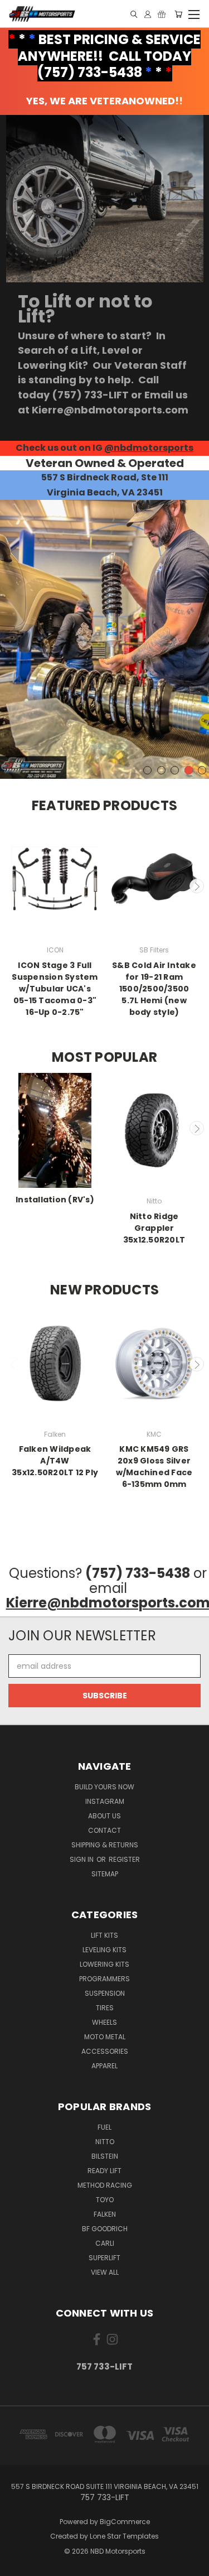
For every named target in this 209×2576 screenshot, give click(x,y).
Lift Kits (104, 1935)
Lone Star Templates (124, 2536)
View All (105, 2272)
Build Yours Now (104, 1787)
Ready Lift (104, 2171)
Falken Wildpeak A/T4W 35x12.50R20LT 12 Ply (55, 1461)
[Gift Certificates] (162, 14)
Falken (105, 2214)
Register (124, 1859)
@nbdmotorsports (149, 448)
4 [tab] (189, 770)
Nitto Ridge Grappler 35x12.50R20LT (154, 1228)
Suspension (105, 1993)
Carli (105, 2243)
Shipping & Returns (105, 1845)
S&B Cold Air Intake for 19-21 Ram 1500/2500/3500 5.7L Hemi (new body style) (154, 989)
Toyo (105, 2200)
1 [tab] (147, 770)
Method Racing (105, 2185)
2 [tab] (161, 770)
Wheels (104, 2022)
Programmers (104, 1979)
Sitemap (105, 1874)
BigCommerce (125, 2522)
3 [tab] (175, 770)
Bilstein (105, 2156)
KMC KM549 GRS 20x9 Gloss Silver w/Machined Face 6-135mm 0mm (154, 1467)
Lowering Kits (104, 1964)
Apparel (104, 2066)
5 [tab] (202, 770)
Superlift (104, 2258)
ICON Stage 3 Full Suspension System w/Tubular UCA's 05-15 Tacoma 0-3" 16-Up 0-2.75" (55, 989)
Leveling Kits (104, 1950)
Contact (104, 1830)
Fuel (104, 2127)
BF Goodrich (105, 2229)
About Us (104, 1816)
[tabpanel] (104, 639)
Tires (105, 2008)
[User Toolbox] (148, 14)
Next (197, 886)
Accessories (105, 2051)
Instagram (105, 1801)
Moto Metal (105, 2037)
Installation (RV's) (55, 1200)
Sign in (82, 1859)
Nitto (105, 2142)
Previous (13, 886)
